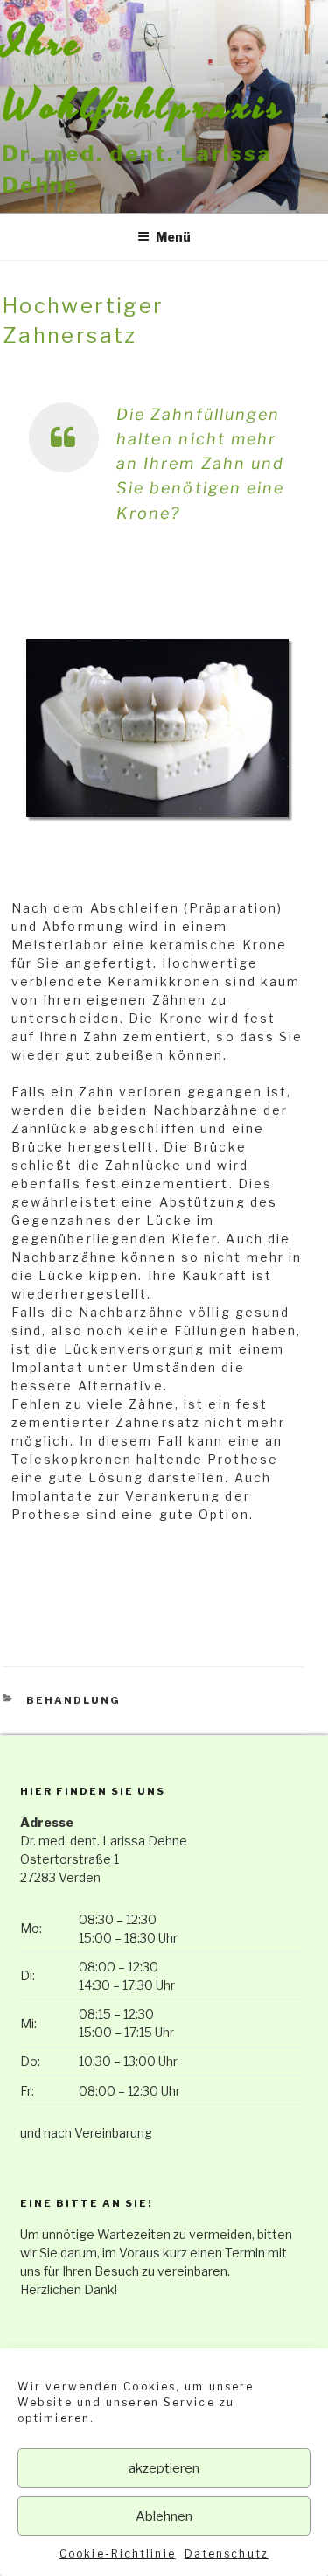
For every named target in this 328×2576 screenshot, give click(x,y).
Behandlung (73, 1700)
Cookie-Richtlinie (118, 2554)
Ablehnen (164, 2516)
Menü (173, 237)
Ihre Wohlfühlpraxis (144, 75)
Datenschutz (227, 2554)
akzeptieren (164, 2468)
